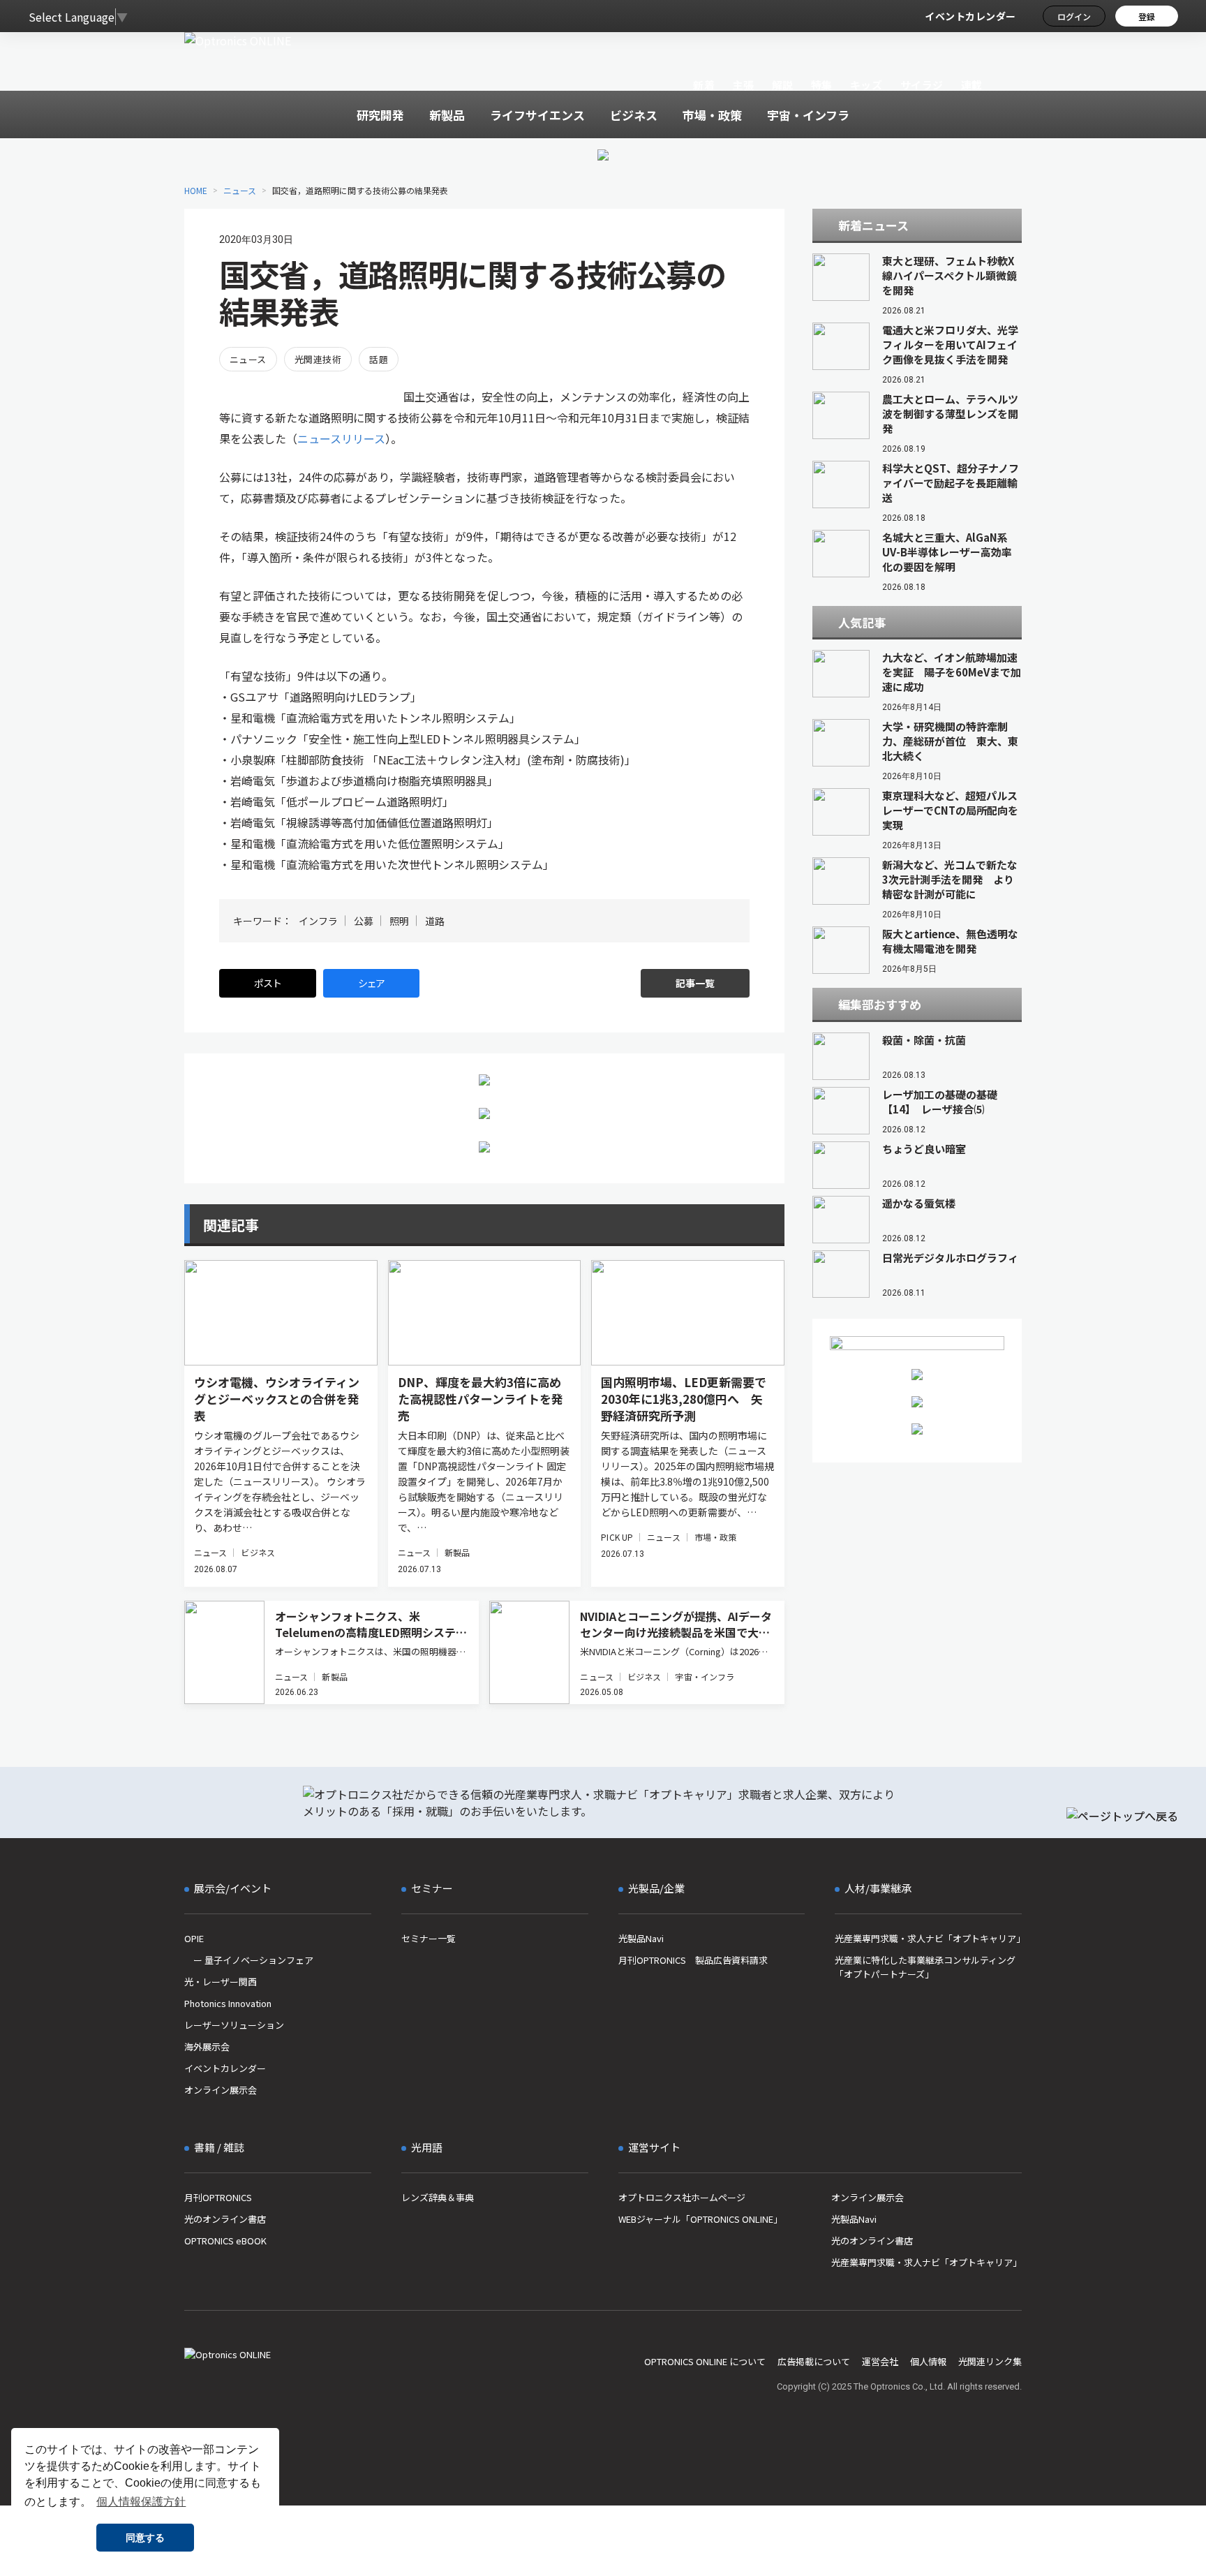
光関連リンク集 (990, 2361)
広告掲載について (814, 2361)
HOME (196, 190)
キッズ (866, 85)
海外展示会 (207, 2046)
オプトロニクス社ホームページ (682, 2197)
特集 (822, 85)
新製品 (457, 1552)
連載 (972, 85)
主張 (743, 85)
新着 (704, 85)
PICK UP (617, 1537)
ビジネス (258, 1552)
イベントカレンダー (970, 16)
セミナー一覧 (429, 1938)
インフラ (318, 921)
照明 (399, 921)
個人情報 (928, 2361)
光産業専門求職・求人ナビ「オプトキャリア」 (928, 1938)
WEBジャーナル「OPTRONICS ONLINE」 (700, 2219)
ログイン (1074, 16)
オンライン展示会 (221, 2090)
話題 (379, 359)
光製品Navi (641, 1938)
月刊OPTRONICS (218, 2197)
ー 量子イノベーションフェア (249, 1960)
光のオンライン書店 (225, 2219)
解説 (783, 85)
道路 (435, 921)
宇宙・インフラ (705, 1676)
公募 (364, 921)
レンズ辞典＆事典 (438, 2197)
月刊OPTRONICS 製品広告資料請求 (693, 1960)
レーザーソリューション (234, 2025)
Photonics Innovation (228, 2003)
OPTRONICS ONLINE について (705, 2361)
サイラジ (922, 85)
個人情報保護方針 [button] (141, 2502)
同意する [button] (145, 2538)
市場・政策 (716, 1537)
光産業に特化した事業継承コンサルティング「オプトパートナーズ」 (925, 1967)
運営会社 (880, 2361)
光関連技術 (318, 359)
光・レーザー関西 (221, 1982)
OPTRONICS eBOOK (225, 2241)
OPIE (194, 1938)
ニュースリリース (341, 438)
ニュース (240, 190)
